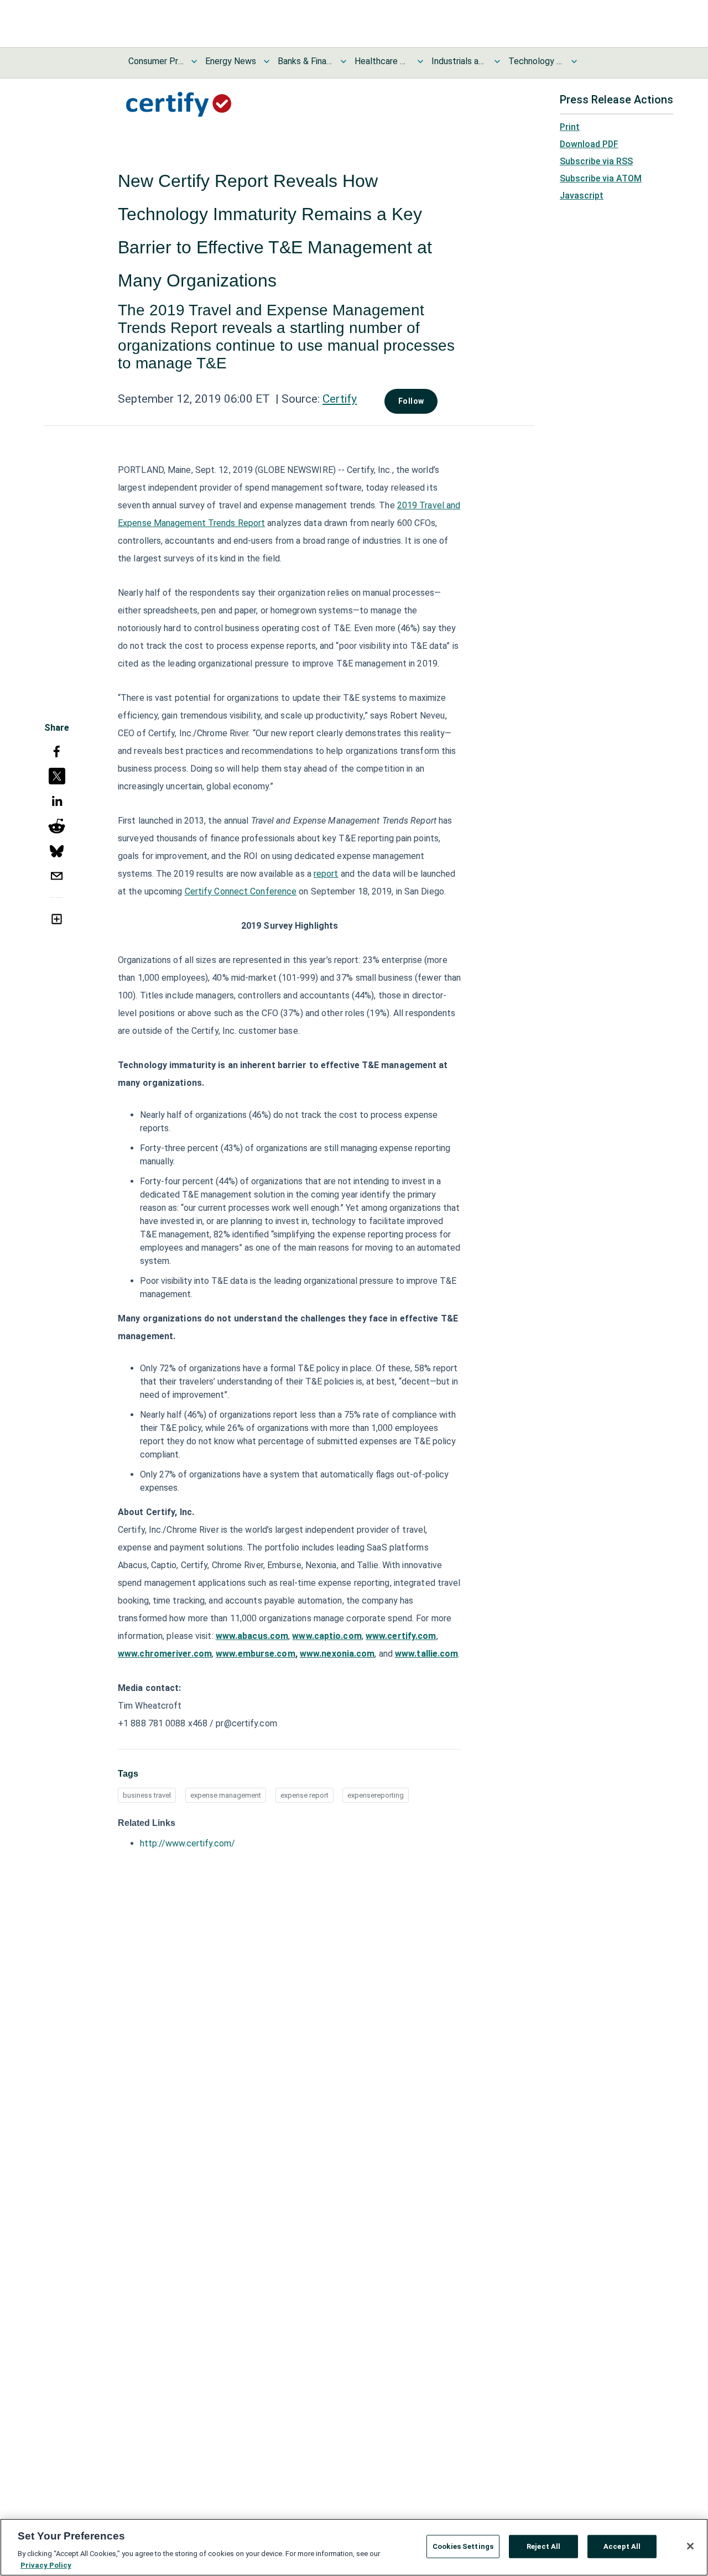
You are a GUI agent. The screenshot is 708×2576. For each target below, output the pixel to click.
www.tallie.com (426, 1654)
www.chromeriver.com (165, 1654)
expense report (304, 1795)
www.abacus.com (252, 1636)
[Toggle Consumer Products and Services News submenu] (194, 61)
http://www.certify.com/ (188, 1843)
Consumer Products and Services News (156, 61)
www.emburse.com (256, 1654)
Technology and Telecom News (536, 61)
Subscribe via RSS (596, 161)
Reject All (543, 2546)
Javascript (582, 196)
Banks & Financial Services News (305, 61)
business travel (147, 1795)
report (326, 874)
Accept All (622, 2546)
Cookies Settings (463, 2546)
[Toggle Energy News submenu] (267, 61)
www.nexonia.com (337, 1654)
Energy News (231, 61)
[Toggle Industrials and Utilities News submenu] (497, 61)
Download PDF (589, 144)
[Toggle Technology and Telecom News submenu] (574, 61)
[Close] (690, 2546)
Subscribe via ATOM (601, 178)
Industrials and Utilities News (459, 61)
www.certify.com (401, 1636)
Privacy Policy (46, 2565)
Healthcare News (382, 61)
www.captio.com (327, 1636)
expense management (226, 1795)
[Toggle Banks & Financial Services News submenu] (343, 61)
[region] (354, 2547)
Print (570, 127)
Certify (340, 399)
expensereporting (376, 1795)
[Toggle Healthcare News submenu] (420, 61)
